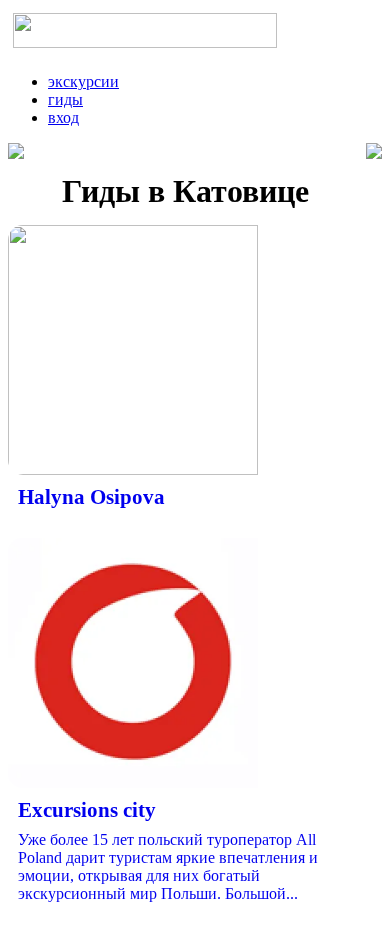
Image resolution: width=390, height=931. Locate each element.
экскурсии (83, 81)
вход (63, 117)
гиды (65, 99)
